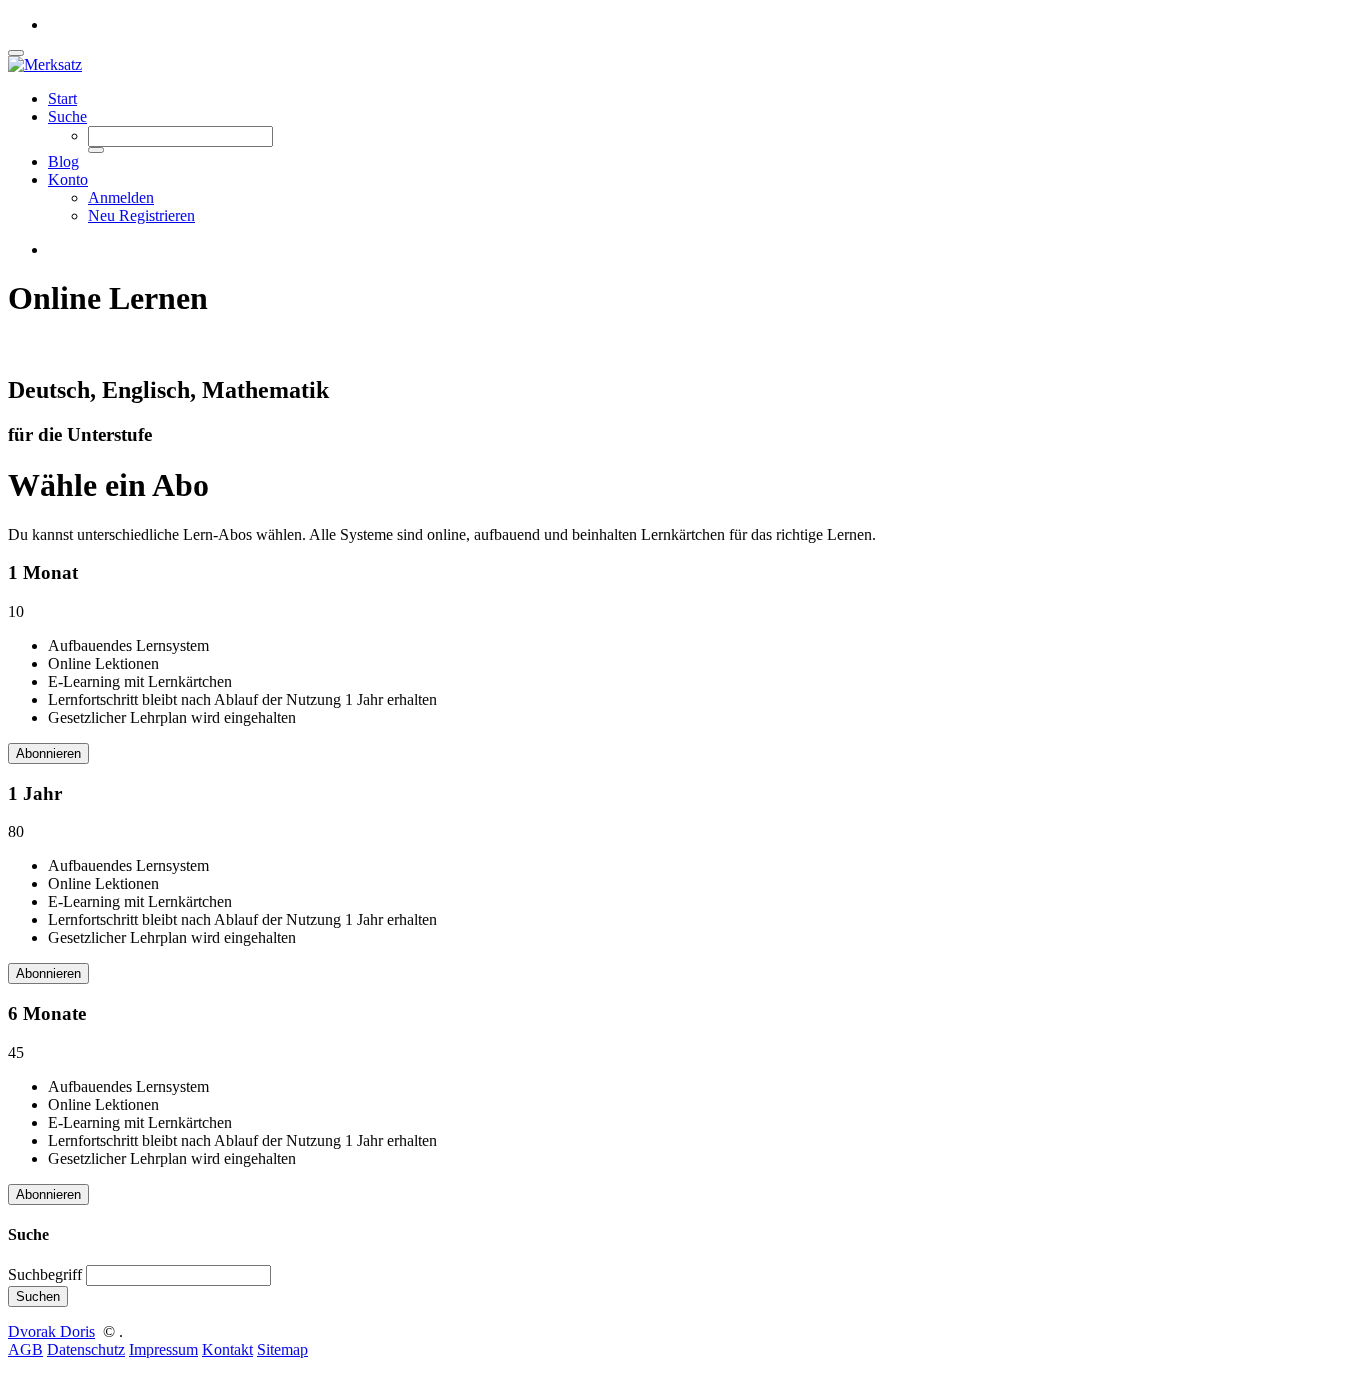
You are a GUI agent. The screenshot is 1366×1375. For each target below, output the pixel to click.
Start (62, 98)
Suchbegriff (45, 1274)
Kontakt (227, 1349)
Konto (68, 179)
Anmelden (121, 197)
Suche (67, 116)
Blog (63, 161)
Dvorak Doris (51, 1331)
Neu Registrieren (141, 215)
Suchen (38, 1296)
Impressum (163, 1349)
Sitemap (282, 1349)
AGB (25, 1349)
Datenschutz (86, 1349)
